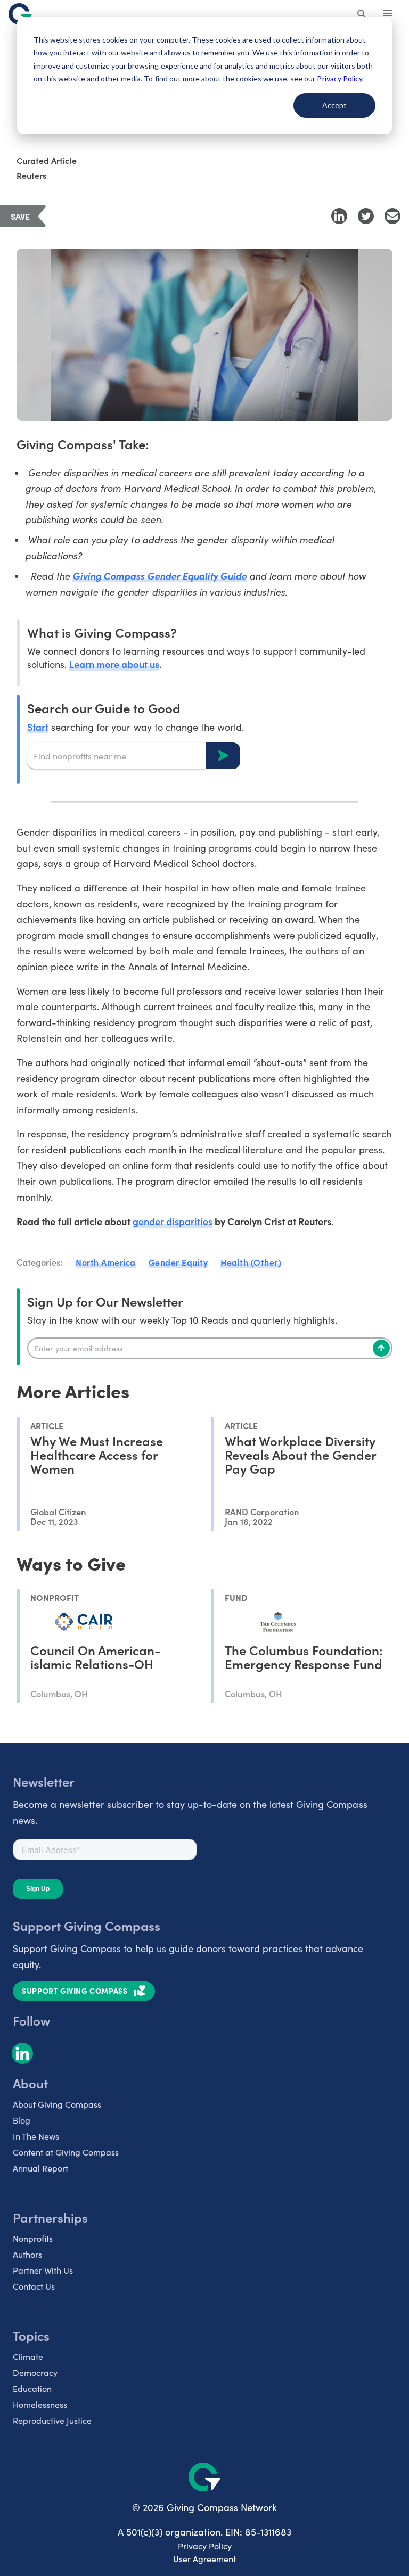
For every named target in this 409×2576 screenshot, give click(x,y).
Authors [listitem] (27, 2254)
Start (38, 727)
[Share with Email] (392, 216)
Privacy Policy (205, 2546)
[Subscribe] (381, 1348)
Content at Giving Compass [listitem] (66, 2152)
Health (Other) (251, 1262)
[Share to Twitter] (366, 216)
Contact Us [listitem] (34, 2286)
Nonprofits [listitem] (33, 2238)
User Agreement (204, 2559)
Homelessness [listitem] (40, 2404)
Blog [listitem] (22, 2120)
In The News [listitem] (36, 2136)
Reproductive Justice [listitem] (52, 2420)
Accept (334, 105)
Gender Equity (178, 1262)
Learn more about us (114, 664)
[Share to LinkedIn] (339, 216)
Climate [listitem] (28, 2356)
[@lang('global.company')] (20, 14)
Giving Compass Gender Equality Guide (159, 576)
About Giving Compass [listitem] (57, 2104)
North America (106, 1262)
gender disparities (173, 1221)
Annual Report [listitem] (40, 2168)
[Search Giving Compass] (362, 15)
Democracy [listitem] (35, 2372)
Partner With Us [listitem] (43, 2270)
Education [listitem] (32, 2388)
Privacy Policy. (340, 79)
